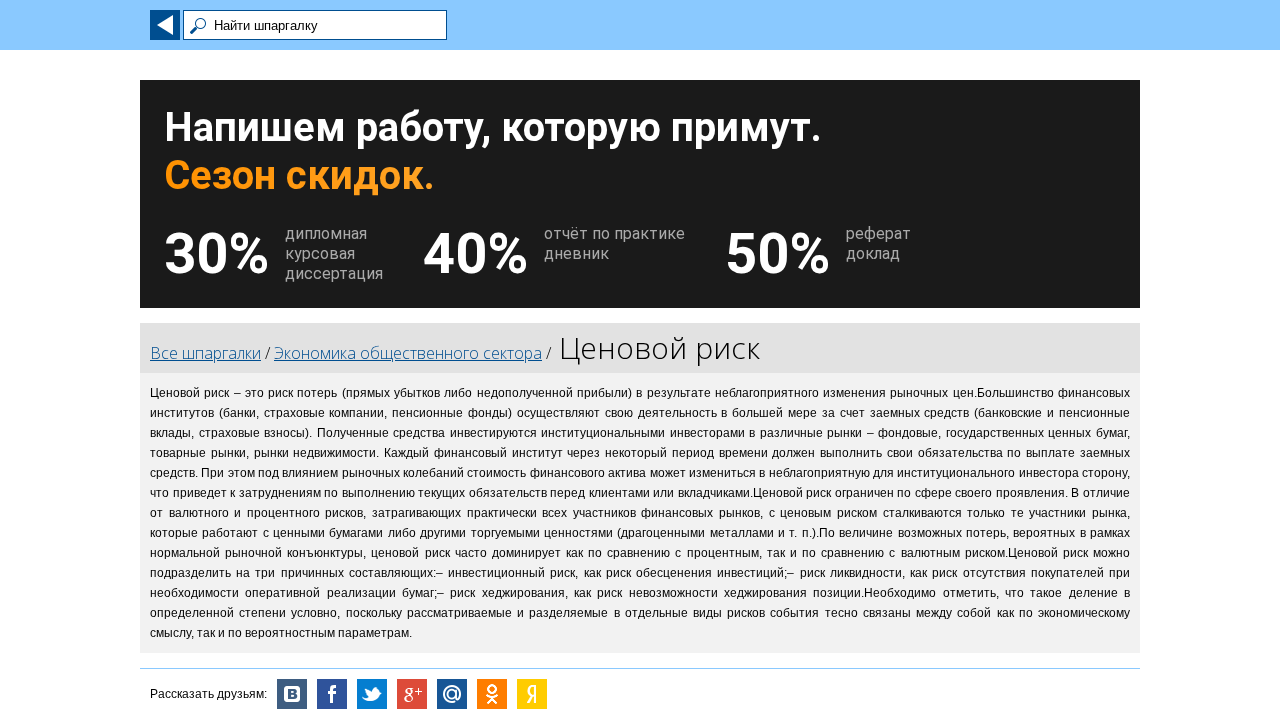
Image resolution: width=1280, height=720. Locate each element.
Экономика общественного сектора (408, 353)
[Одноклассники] (492, 694)
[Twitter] (372, 694)
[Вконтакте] (292, 694)
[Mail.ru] (452, 694)
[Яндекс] (532, 694)
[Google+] (412, 694)
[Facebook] (332, 694)
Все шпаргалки (205, 353)
